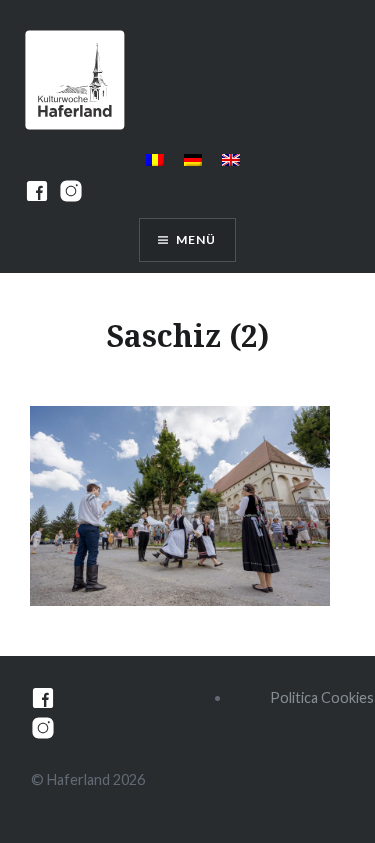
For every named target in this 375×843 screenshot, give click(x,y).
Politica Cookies (322, 697)
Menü (196, 239)
